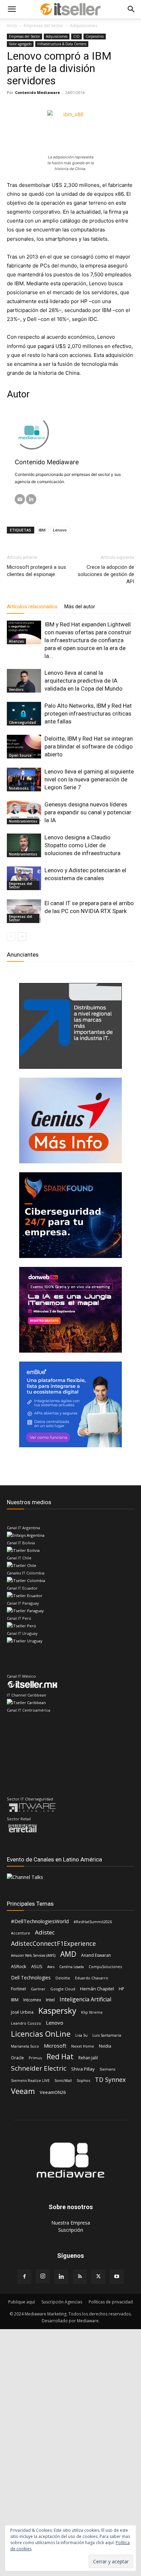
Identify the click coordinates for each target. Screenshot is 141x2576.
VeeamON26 (53, 2092)
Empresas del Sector (43, 26)
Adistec (45, 1932)
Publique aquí (22, 2302)
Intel (50, 2000)
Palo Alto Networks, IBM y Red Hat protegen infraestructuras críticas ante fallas (88, 714)
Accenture (21, 1933)
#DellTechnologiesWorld (40, 1921)
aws (51, 1967)
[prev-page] (11, 937)
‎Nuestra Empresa (71, 2223)
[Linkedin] (61, 2277)
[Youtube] (117, 2277)
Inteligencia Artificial (85, 1999)
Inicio (12, 26)
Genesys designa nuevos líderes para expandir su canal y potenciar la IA (88, 812)
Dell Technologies (31, 1978)
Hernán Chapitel (97, 1989)
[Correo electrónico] (20, 499)
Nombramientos (23, 821)
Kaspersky (57, 2010)
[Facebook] (24, 2277)
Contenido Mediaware (37, 92)
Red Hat (60, 2057)
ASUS (37, 1966)
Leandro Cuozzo (26, 2023)
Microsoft (55, 2046)
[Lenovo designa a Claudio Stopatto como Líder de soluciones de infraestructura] (24, 845)
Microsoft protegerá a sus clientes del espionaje (36, 571)
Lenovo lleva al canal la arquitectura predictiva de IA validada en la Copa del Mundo (84, 681)
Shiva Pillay (83, 2069)
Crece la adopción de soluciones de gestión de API (106, 574)
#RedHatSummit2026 (93, 1922)
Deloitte (63, 1978)
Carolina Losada (72, 1967)
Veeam (23, 2091)
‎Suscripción (71, 2230)
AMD (68, 1954)
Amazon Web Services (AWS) (33, 1955)
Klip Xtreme (92, 2012)
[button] (12, 9)
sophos (83, 2080)
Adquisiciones (84, 26)
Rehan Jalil (88, 2058)
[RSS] (80, 2277)
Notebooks (19, 788)
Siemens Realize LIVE (30, 2080)
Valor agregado (20, 44)
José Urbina (22, 2012)
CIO (76, 36)
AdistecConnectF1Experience (53, 1944)
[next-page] (22, 937)
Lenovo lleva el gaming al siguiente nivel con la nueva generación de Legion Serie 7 (89, 779)
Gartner (38, 1989)
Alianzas (16, 641)
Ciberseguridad (22, 722)
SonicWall (63, 2080)
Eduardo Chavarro (92, 1978)
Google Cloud (63, 1989)
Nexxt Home (83, 2046)
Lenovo (60, 530)
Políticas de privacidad (111, 2302)
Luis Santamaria (107, 2035)
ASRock (19, 1966)
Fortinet (18, 1989)
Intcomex (32, 2000)
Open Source (20, 755)
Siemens (107, 2069)
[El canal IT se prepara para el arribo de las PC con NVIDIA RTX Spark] (24, 911)
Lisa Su (81, 2035)
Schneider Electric (39, 2068)
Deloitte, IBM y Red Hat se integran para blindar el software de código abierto (89, 746)
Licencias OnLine (41, 2034)
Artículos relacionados (32, 607)
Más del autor (80, 607)
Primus (35, 2058)
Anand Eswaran (96, 1955)
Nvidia (105, 2046)
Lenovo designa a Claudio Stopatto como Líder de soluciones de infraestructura (82, 845)
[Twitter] (98, 2277)
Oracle (17, 2058)
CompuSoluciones (105, 1967)
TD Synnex (110, 2080)
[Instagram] (43, 2276)
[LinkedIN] (31, 499)
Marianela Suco (25, 2046)
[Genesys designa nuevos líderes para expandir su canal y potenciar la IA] (24, 812)
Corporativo (95, 36)
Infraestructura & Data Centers (62, 44)
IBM (42, 530)
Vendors (16, 690)
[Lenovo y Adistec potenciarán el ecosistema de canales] (24, 878)
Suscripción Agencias (62, 2302)
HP (121, 1989)
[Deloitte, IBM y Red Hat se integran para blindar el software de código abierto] (24, 747)
